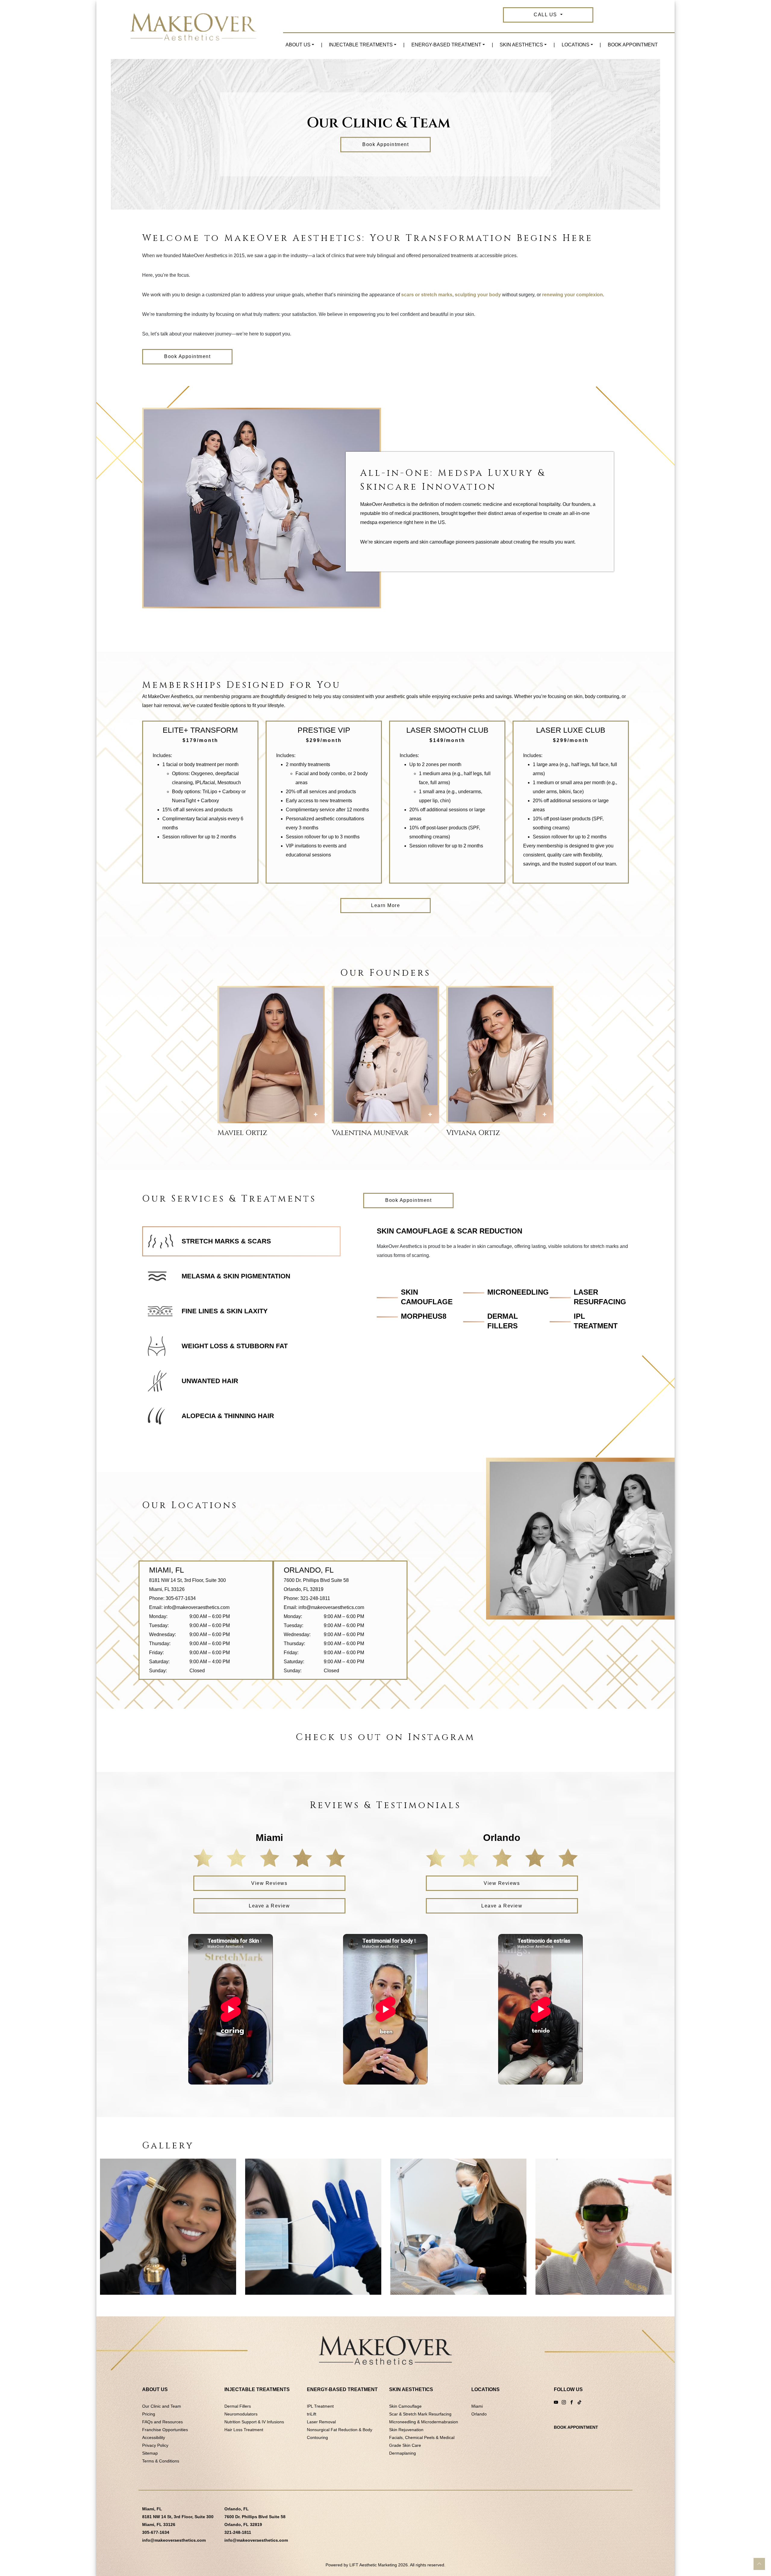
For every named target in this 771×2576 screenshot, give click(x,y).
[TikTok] (579, 2402)
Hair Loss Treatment (244, 2430)
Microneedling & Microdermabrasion (424, 2422)
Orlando (479, 2414)
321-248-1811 (315, 1598)
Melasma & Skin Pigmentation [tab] (236, 1276)
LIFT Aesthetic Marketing (373, 2565)
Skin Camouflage (405, 2406)
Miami (477, 2406)
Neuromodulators (241, 2414)
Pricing (149, 2414)
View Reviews (269, 1883)
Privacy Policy (155, 2445)
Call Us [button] (546, 15)
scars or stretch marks (427, 295)
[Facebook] (572, 2402)
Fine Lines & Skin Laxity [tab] (225, 1311)
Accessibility (154, 2437)
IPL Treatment (320, 2406)
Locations (576, 45)
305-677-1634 (181, 1598)
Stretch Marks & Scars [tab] (226, 1241)
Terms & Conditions (161, 2461)
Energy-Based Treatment (446, 45)
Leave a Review (269, 1906)
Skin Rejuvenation (406, 2430)
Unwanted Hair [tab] (210, 1381)
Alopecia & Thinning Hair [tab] (228, 1416)
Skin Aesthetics (521, 45)
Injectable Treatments (361, 45)
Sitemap (150, 2453)
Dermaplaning (403, 2453)
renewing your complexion (573, 295)
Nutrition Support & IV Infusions (254, 2422)
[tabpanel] (503, 1280)
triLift (312, 2414)
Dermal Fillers (238, 2406)
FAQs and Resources (162, 2422)
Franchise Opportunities (165, 2430)
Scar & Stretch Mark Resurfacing (420, 2414)
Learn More (385, 905)
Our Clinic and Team (162, 2406)
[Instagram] (564, 2402)
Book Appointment (633, 45)
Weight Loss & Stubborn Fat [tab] (235, 1346)
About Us (298, 45)
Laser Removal (321, 2422)
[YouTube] (556, 2402)
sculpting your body (478, 295)
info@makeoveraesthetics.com (197, 1607)
